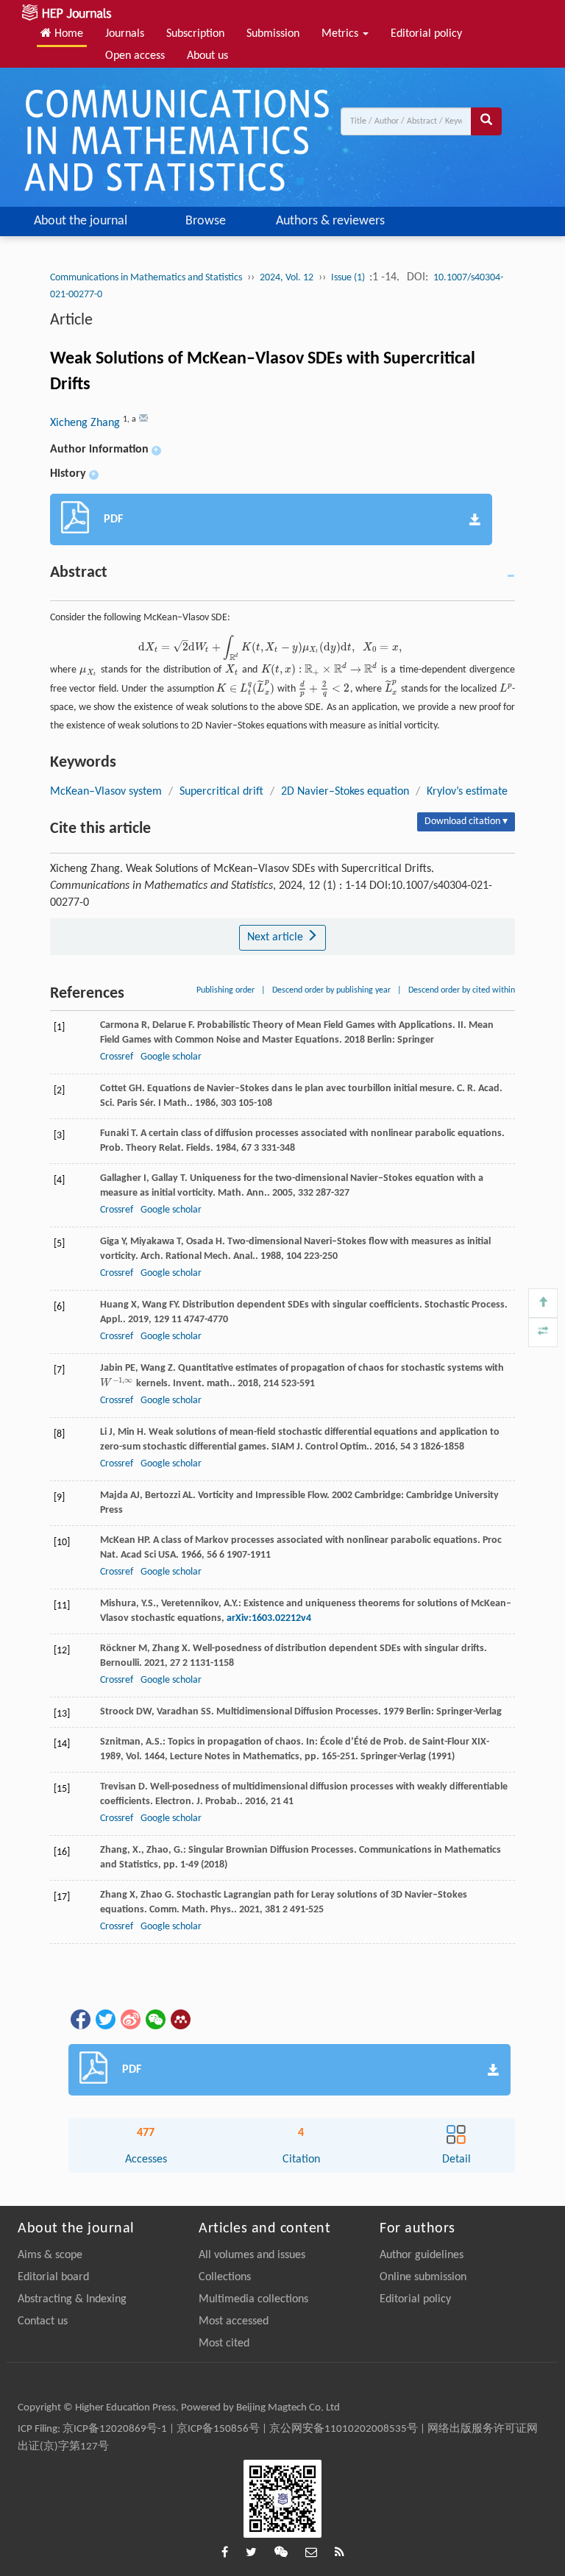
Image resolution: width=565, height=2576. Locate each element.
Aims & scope (50, 2255)
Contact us (43, 2321)
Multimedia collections (253, 2299)
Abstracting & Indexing (72, 2299)
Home (67, 34)
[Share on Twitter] (104, 2019)
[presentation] (271, 648)
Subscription (195, 34)
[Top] (543, 1303)
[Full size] (543, 1333)
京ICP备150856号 (218, 2429)
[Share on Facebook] (79, 2019)
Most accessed (234, 2321)
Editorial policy (426, 34)
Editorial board (53, 2277)
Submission (273, 34)
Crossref (117, 1057)
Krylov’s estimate (467, 792)
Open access (135, 56)
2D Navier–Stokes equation (345, 792)
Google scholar (171, 1057)
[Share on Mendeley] (180, 2019)
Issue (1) (349, 278)
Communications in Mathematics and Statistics (146, 278)
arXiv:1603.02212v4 (269, 1618)
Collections (225, 2277)
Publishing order (225, 990)
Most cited (224, 2343)
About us (207, 56)
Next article (277, 937)
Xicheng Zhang (86, 423)
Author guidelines (422, 2255)
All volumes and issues (252, 2255)
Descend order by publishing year (331, 990)
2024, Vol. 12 (287, 278)
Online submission (423, 2277)
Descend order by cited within (462, 990)
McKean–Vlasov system (106, 792)
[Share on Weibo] (129, 2019)
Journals (125, 34)
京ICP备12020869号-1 (115, 2429)
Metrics (341, 34)
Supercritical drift (221, 792)
